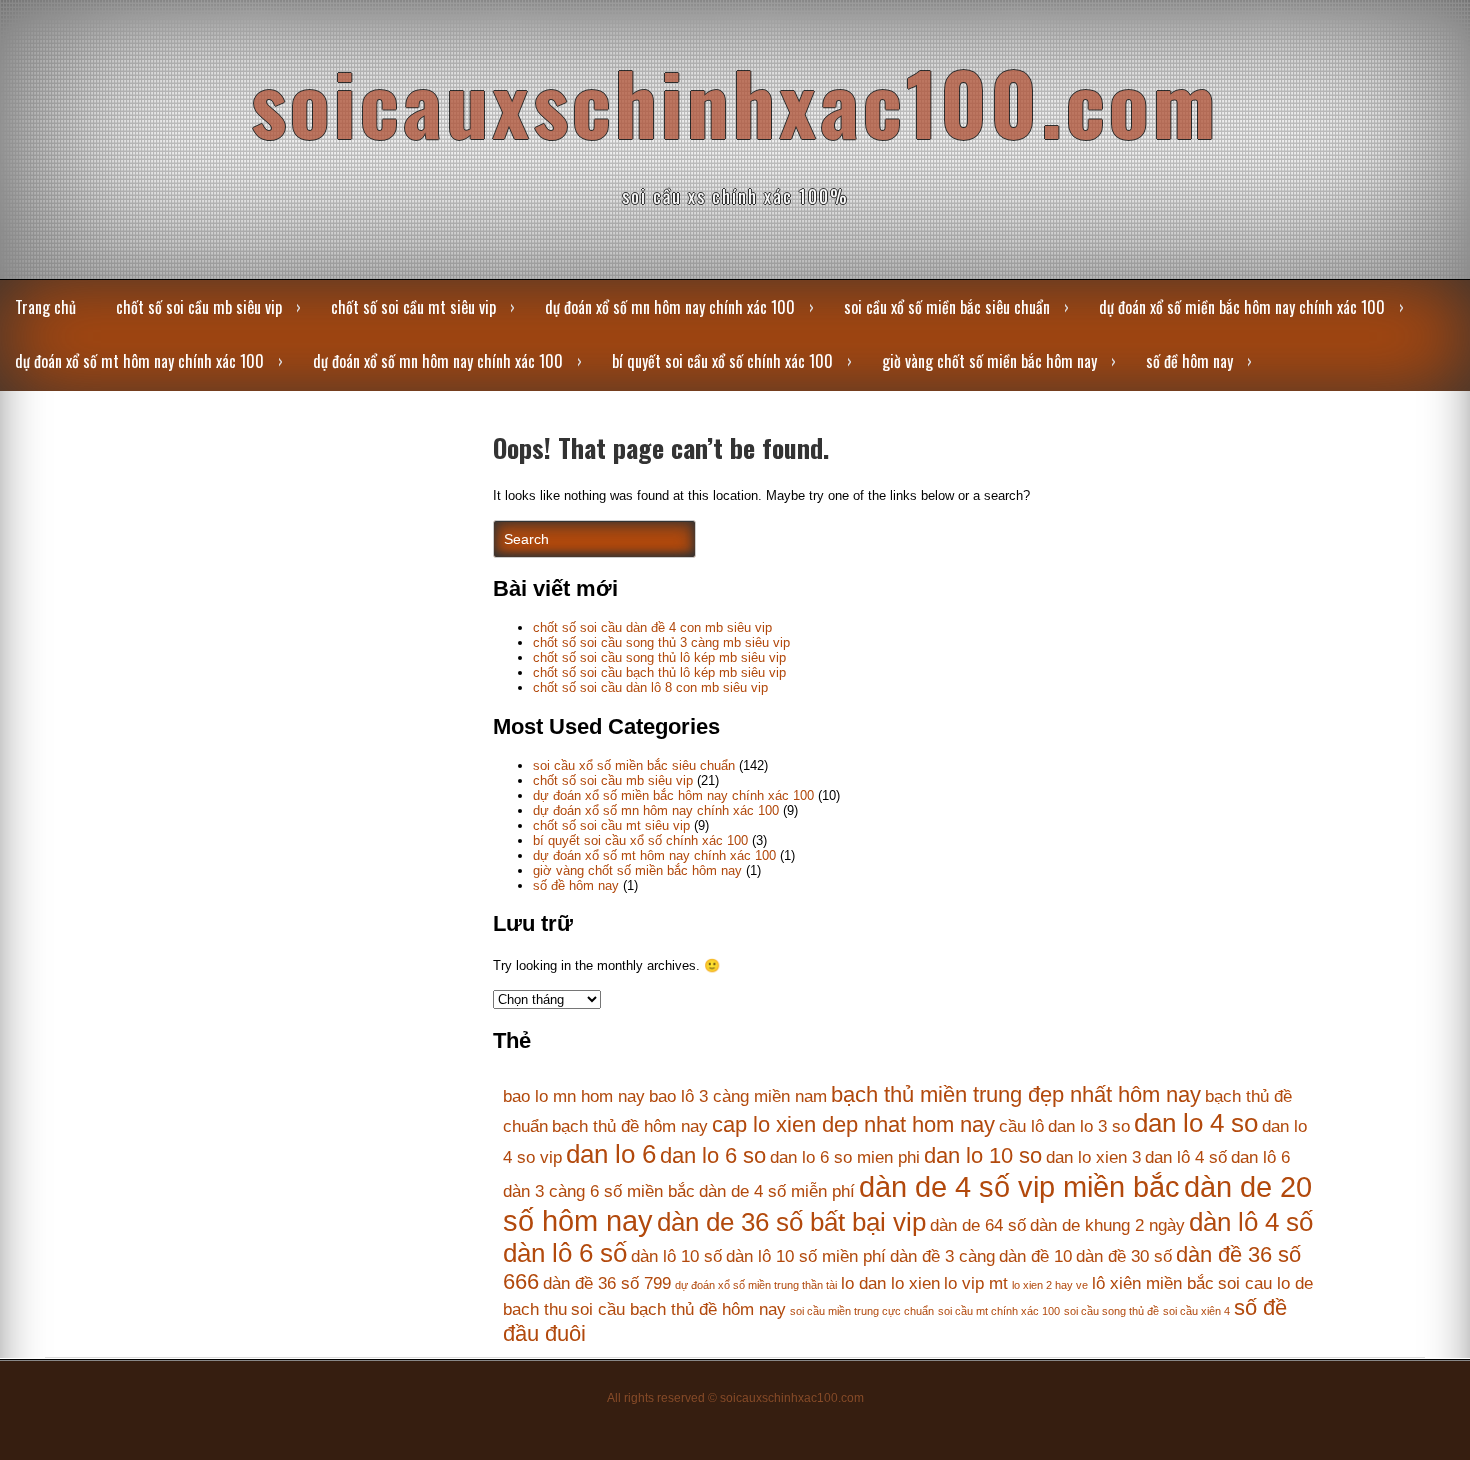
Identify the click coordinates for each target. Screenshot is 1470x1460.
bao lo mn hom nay (574, 1096)
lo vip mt (976, 1283)
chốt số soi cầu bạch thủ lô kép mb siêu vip (659, 672)
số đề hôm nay (1189, 361)
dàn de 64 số (978, 1225)
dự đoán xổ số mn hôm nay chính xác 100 (670, 307)
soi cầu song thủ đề (1111, 1311)
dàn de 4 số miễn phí (777, 1191)
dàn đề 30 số (1124, 1256)
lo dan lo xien (890, 1283)
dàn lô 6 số (565, 1253)
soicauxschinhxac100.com (735, 101)
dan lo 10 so (983, 1155)
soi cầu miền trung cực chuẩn (862, 1311)
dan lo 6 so (713, 1155)
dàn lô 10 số (676, 1256)
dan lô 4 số (1186, 1157)
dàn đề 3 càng (942, 1256)
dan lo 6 (611, 1154)
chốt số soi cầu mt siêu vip (413, 307)
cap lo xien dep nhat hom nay (853, 1124)
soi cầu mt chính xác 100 (999, 1311)
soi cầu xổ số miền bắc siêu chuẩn (947, 307)
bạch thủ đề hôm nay (630, 1126)
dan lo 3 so (1089, 1126)
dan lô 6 (1260, 1157)
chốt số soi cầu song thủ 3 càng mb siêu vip (661, 642)
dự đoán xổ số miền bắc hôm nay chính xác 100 (1242, 307)
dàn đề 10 (1035, 1256)
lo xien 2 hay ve (1050, 1285)
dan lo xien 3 (1093, 1157)
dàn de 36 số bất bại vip (791, 1222)
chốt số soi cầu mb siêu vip (199, 307)
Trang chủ (45, 307)
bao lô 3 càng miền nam (738, 1096)
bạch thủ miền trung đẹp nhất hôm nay (1016, 1094)
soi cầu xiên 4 (1196, 1311)
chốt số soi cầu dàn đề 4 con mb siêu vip (652, 627)
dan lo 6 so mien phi (845, 1157)
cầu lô (1021, 1126)
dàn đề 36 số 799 (607, 1283)
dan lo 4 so (1196, 1123)
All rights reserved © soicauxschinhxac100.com (735, 1398)
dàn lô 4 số (1251, 1222)
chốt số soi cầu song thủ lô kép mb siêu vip (659, 657)
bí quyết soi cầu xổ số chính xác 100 (722, 361)
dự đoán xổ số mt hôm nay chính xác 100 (139, 361)
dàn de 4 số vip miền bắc (1019, 1186)
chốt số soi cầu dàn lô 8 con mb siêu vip (650, 687)
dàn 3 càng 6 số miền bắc (599, 1191)
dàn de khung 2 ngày (1107, 1225)
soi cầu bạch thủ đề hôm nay (678, 1309)
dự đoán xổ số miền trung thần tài (756, 1285)
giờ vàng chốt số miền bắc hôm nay (989, 361)
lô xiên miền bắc (1153, 1283)
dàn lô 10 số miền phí (806, 1256)
